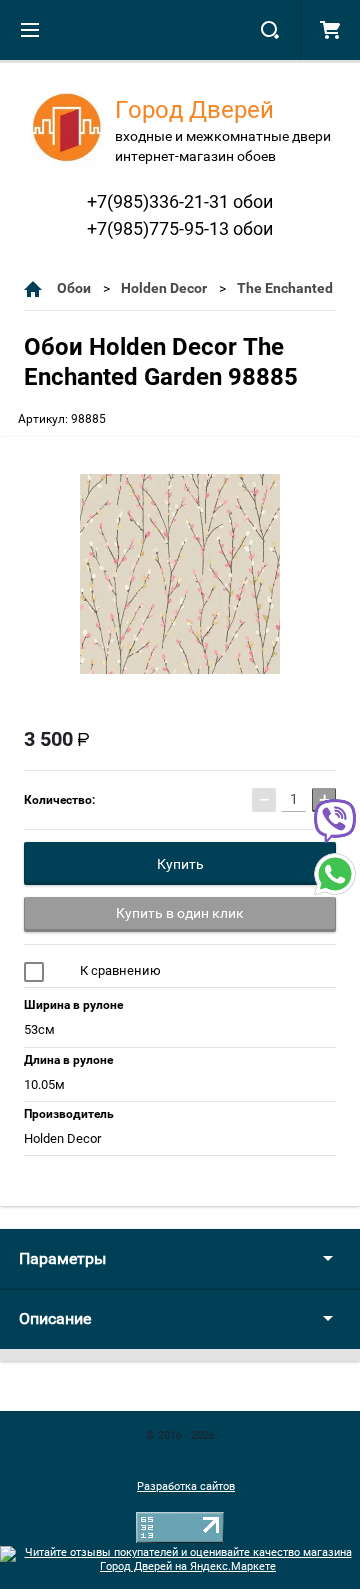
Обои (74, 288)
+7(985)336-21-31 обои (180, 201)
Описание (55, 1318)
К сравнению (119, 970)
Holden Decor (164, 288)
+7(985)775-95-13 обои (180, 228)
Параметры (62, 1258)
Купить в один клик (180, 913)
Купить (180, 864)
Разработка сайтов (186, 1486)
